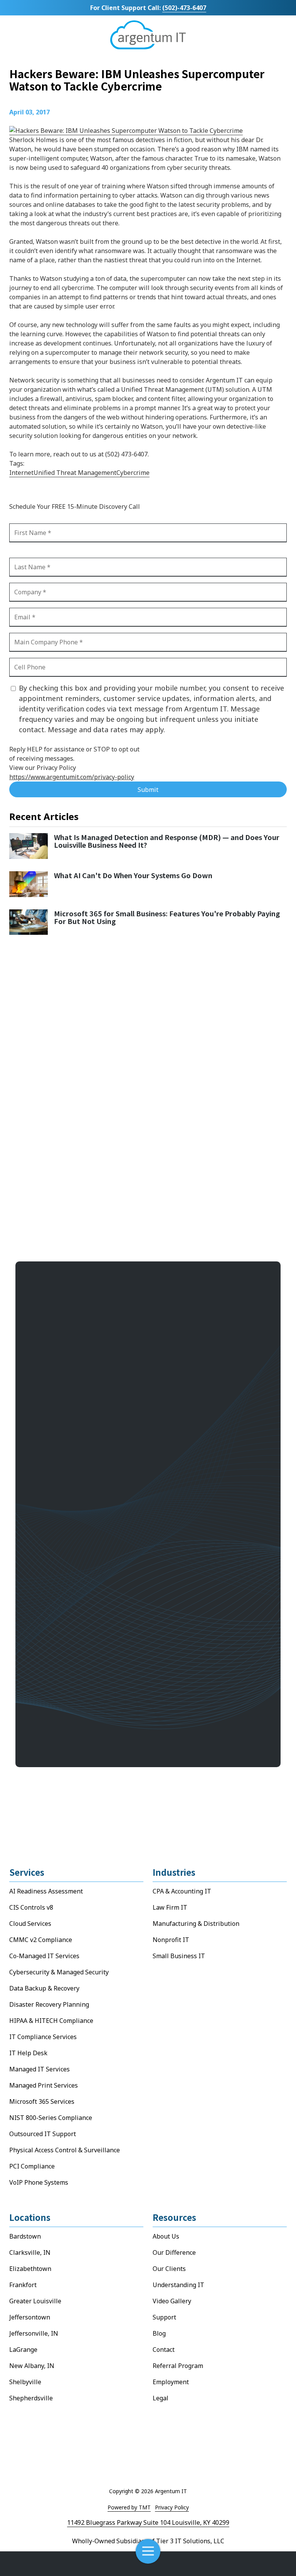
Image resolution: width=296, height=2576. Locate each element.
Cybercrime (133, 473)
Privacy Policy (172, 2507)
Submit (148, 790)
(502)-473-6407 (184, 8)
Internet (21, 473)
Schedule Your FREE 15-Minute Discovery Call (103, 1684)
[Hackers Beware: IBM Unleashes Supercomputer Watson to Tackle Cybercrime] (126, 131)
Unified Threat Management (75, 473)
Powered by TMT (129, 2507)
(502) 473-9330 (64, 1636)
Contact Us (253, 2564)
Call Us (43, 2564)
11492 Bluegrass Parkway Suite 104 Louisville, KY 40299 (148, 2522)
